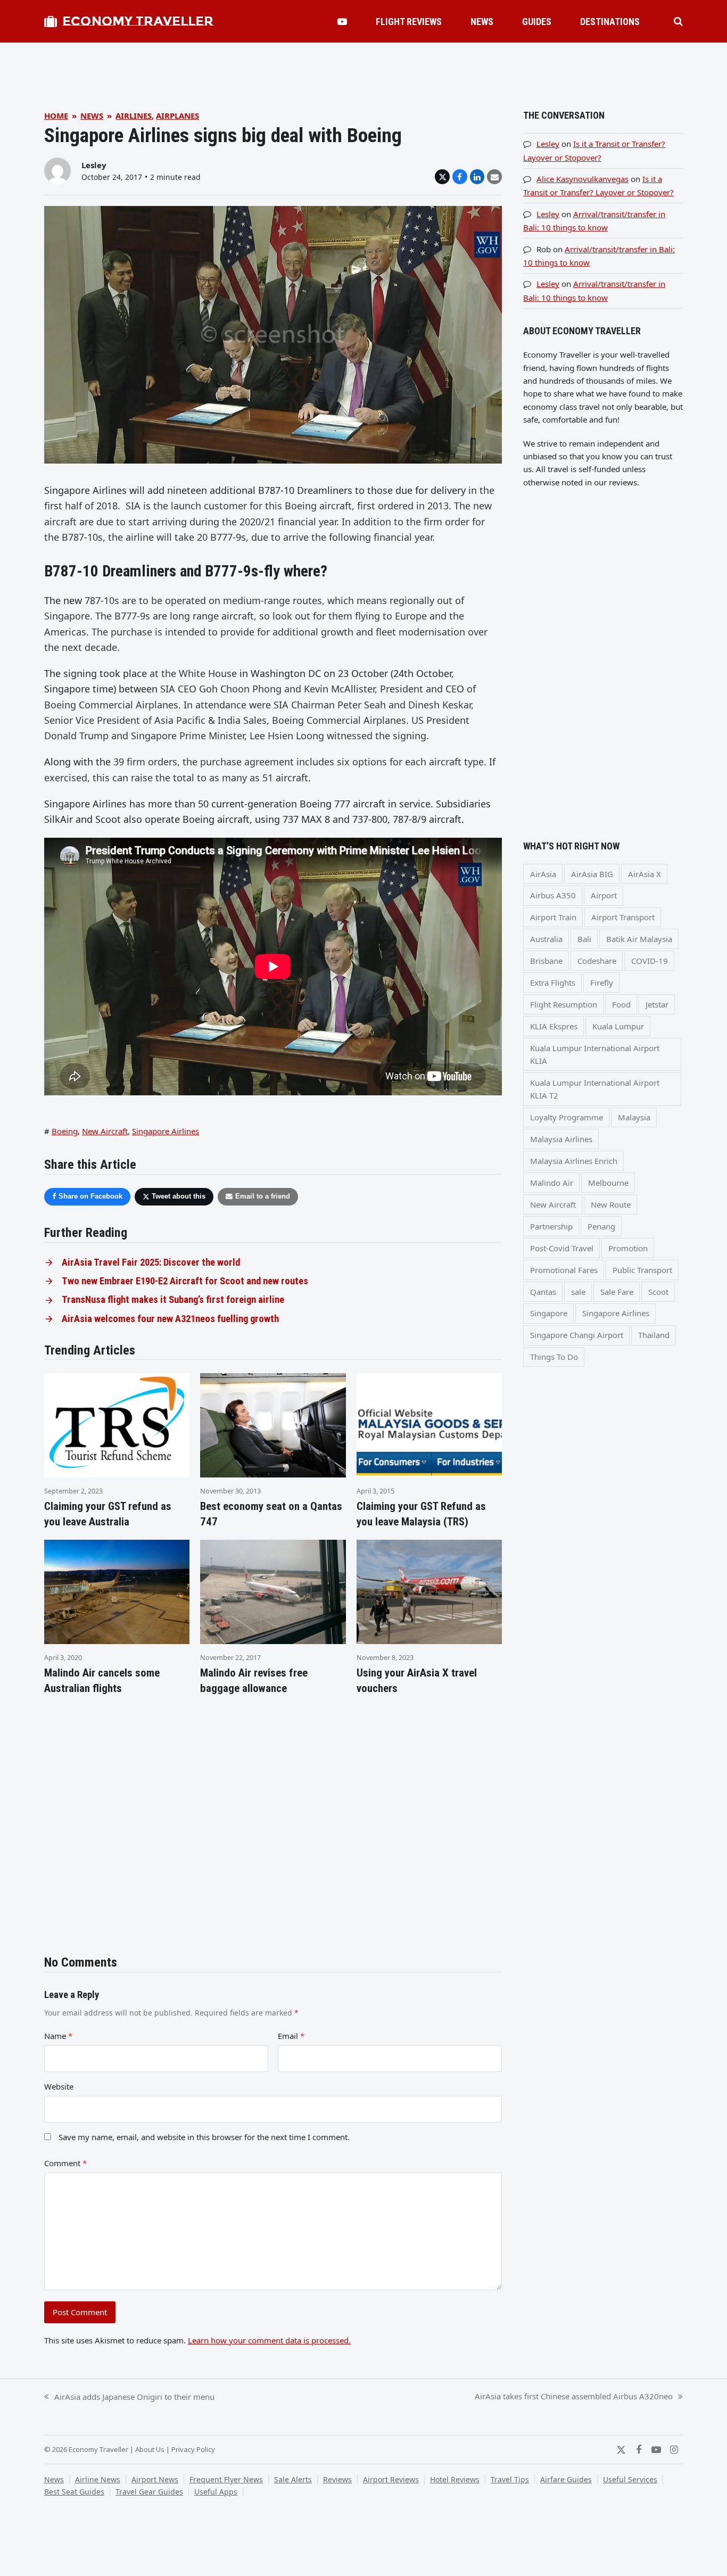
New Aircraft (105, 1131)
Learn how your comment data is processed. (269, 2340)
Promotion (628, 1248)
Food (621, 1004)
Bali (584, 939)
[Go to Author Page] (57, 170)
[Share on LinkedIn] (477, 177)
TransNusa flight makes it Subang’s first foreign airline (173, 1300)
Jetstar (657, 1004)
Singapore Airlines (166, 1131)
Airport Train (553, 917)
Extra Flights (553, 982)
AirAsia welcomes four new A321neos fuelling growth (170, 1319)
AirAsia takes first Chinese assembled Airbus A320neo (574, 2397)
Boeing (65, 1131)
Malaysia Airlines (561, 1139)
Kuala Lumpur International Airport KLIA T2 (595, 1089)
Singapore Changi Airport (577, 1335)
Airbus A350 (553, 895)
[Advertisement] (363, 67)
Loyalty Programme (567, 1117)
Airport (604, 895)
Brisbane (546, 961)
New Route (611, 1204)
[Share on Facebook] (460, 177)
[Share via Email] (494, 177)
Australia (546, 939)
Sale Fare (617, 1292)
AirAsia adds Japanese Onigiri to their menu (129, 2397)
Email (291, 2036)
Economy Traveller (138, 21)
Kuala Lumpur (618, 1026)
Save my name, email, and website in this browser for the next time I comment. (204, 2137)
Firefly (602, 982)
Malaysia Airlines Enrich (574, 1161)
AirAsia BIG (592, 874)
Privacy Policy (193, 2449)
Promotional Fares (564, 1270)
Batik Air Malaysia (639, 939)
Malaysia (634, 1117)
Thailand (654, 1335)
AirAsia (543, 874)
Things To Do (554, 1357)
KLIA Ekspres (554, 1026)
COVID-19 (650, 961)
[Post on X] (442, 177)
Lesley (94, 165)
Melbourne (608, 1183)
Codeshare (597, 961)
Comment (65, 2163)
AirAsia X (645, 874)
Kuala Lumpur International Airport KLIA (595, 1054)
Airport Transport (623, 917)
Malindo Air (552, 1183)
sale (578, 1292)
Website (59, 2086)
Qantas (543, 1292)
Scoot (658, 1292)
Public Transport (642, 1270)
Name (58, 2036)
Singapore (549, 1313)
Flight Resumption (564, 1004)
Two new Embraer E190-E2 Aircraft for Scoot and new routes (185, 1281)
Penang (601, 1226)
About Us (150, 2449)
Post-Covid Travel (562, 1248)
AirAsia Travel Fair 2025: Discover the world (151, 1262)
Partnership (551, 1226)
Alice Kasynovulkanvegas (583, 179)
